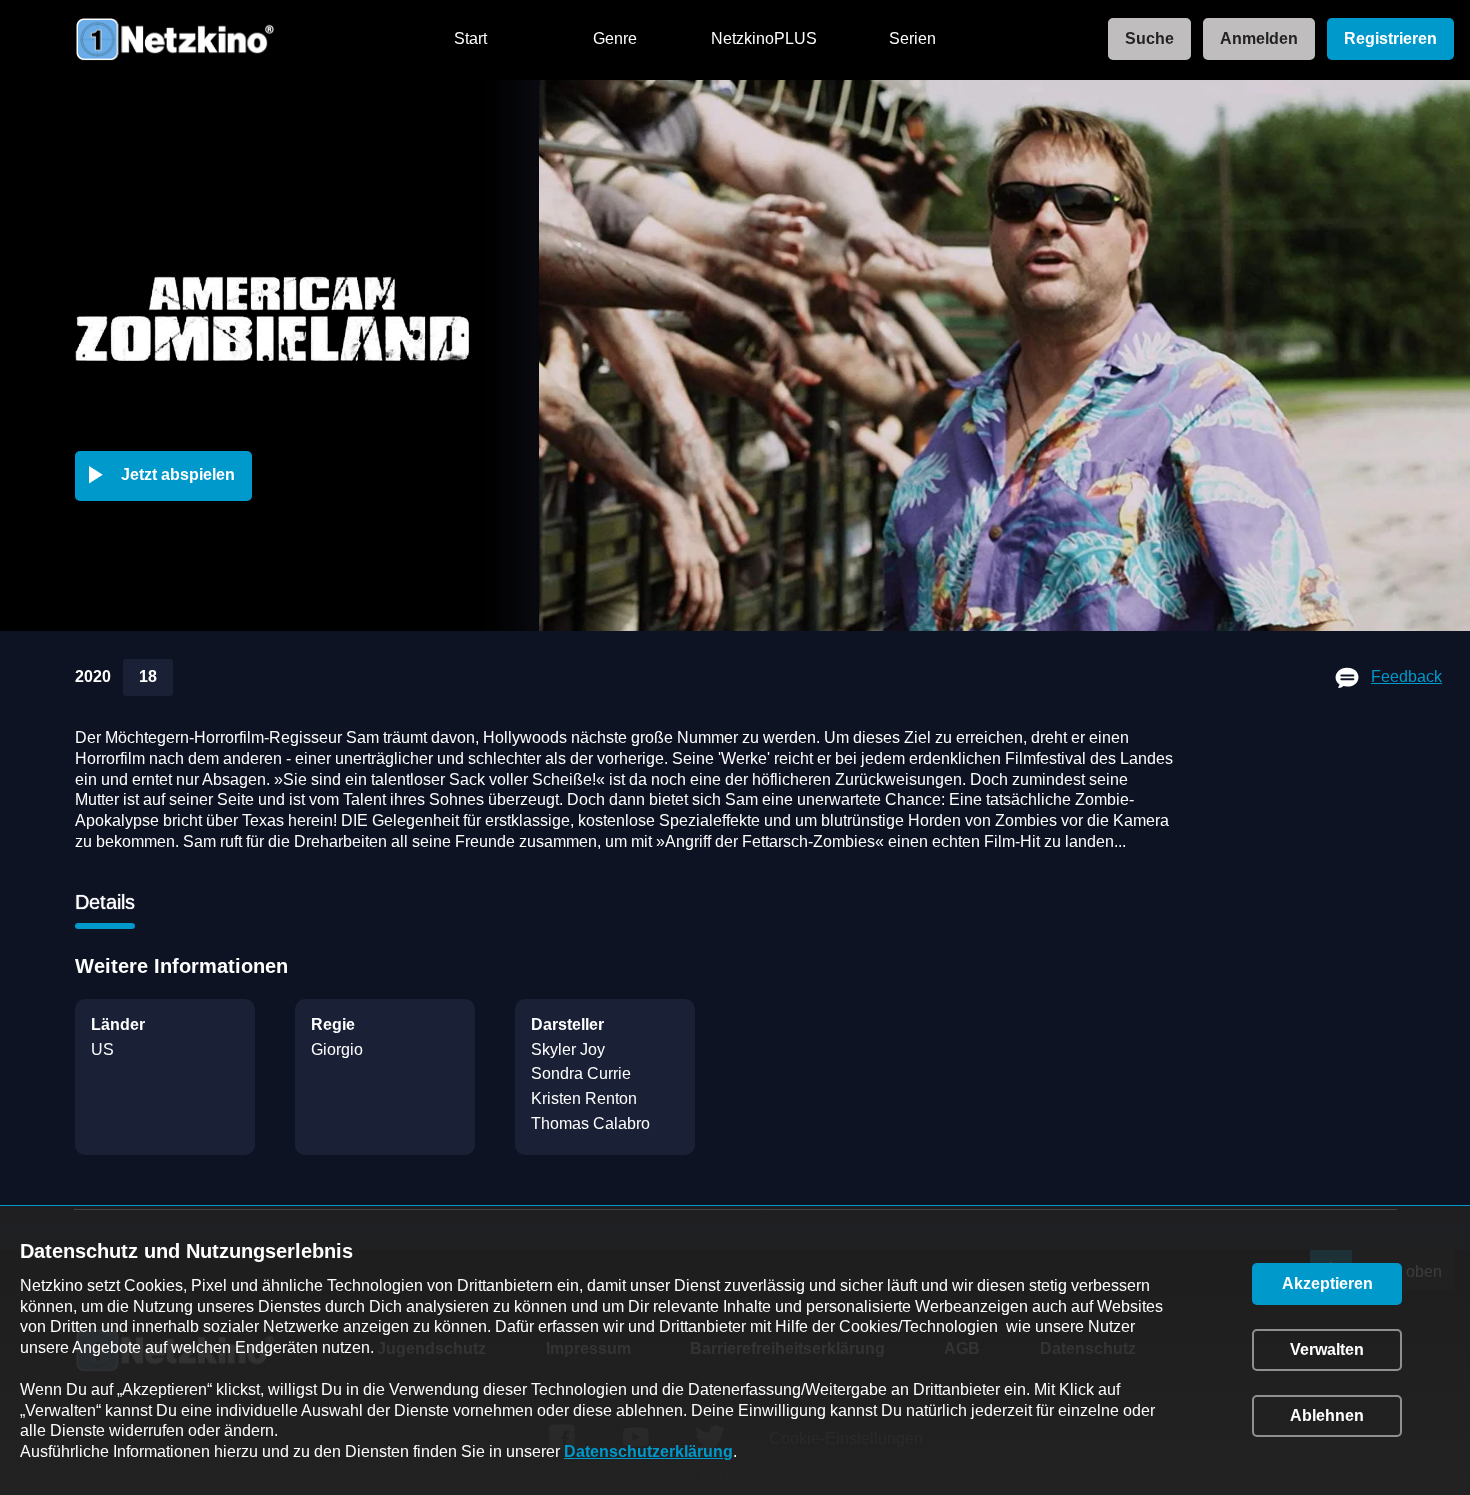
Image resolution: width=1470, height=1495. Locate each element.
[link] (1143, 39)
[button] (167, 476)
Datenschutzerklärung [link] (648, 1451)
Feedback (1406, 676)
